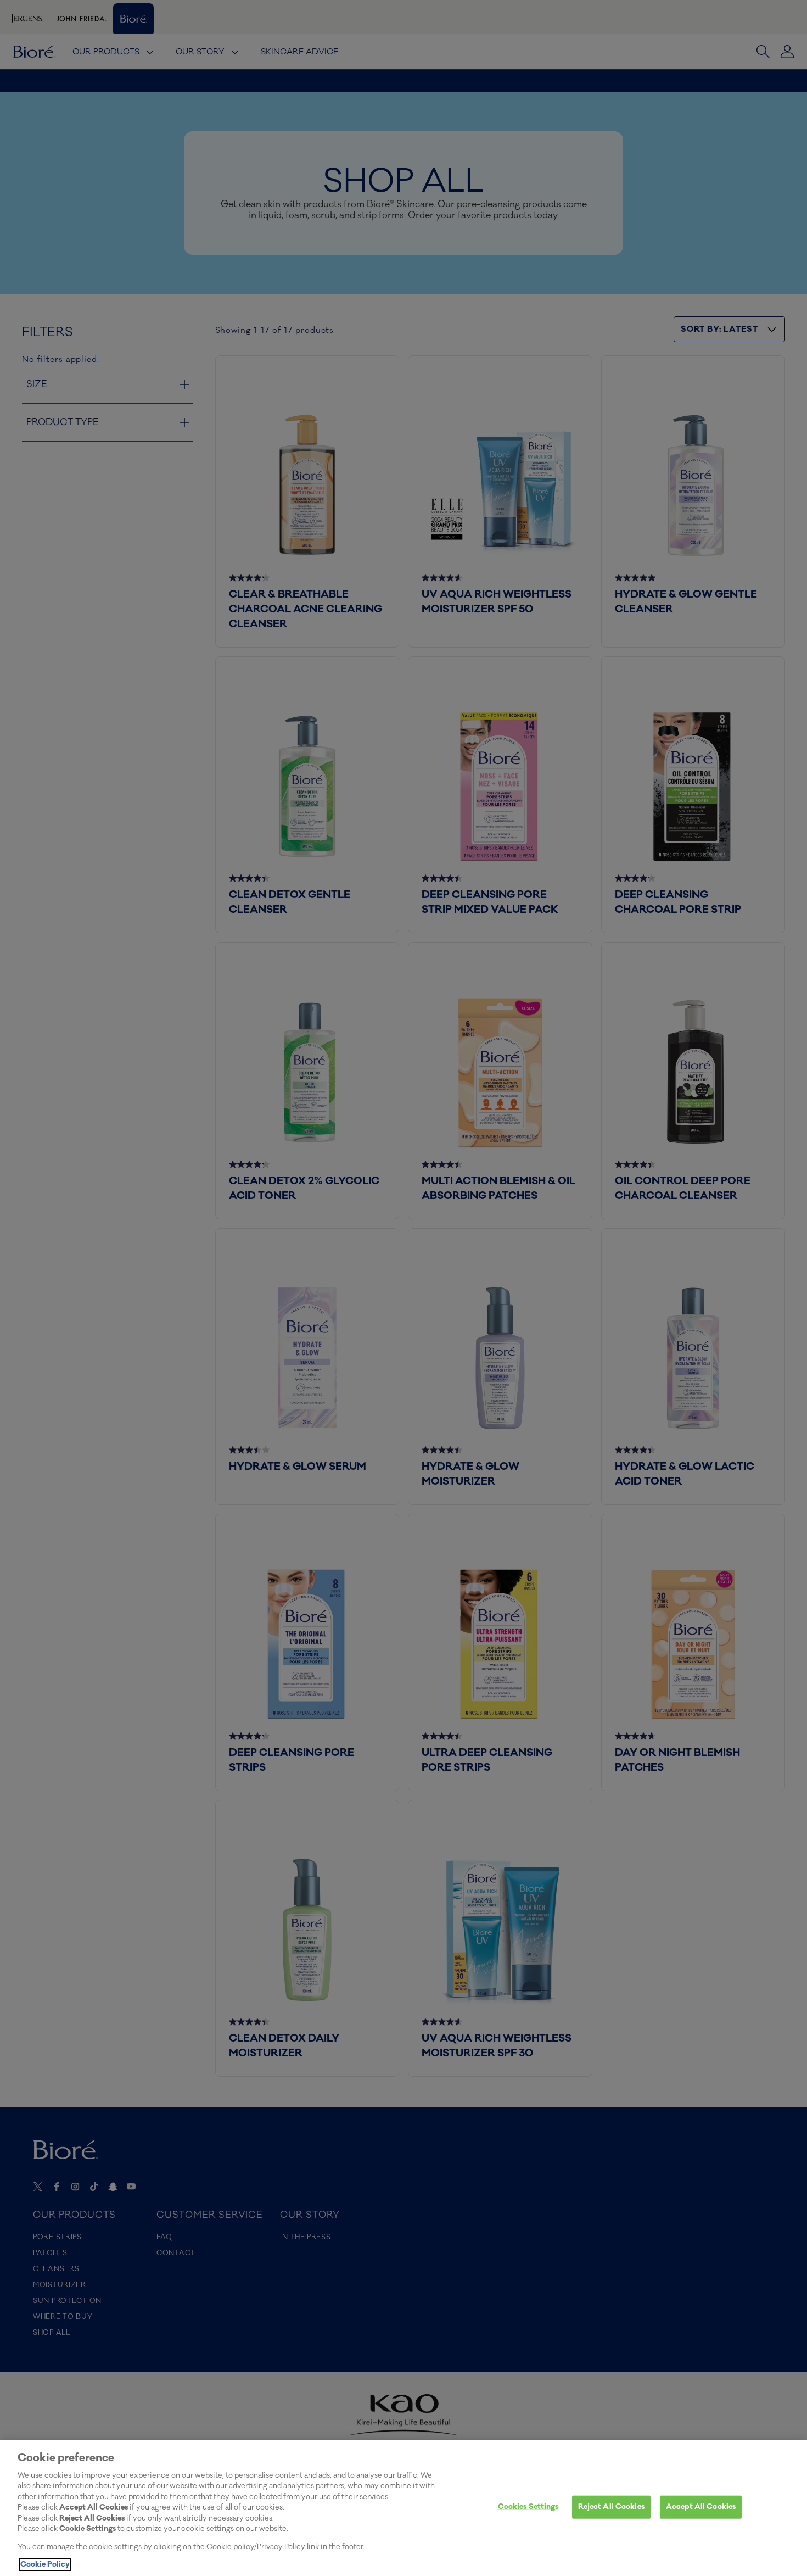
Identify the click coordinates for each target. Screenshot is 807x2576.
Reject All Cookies (611, 2507)
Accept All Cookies (701, 2507)
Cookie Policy (45, 2564)
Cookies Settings (528, 2507)
